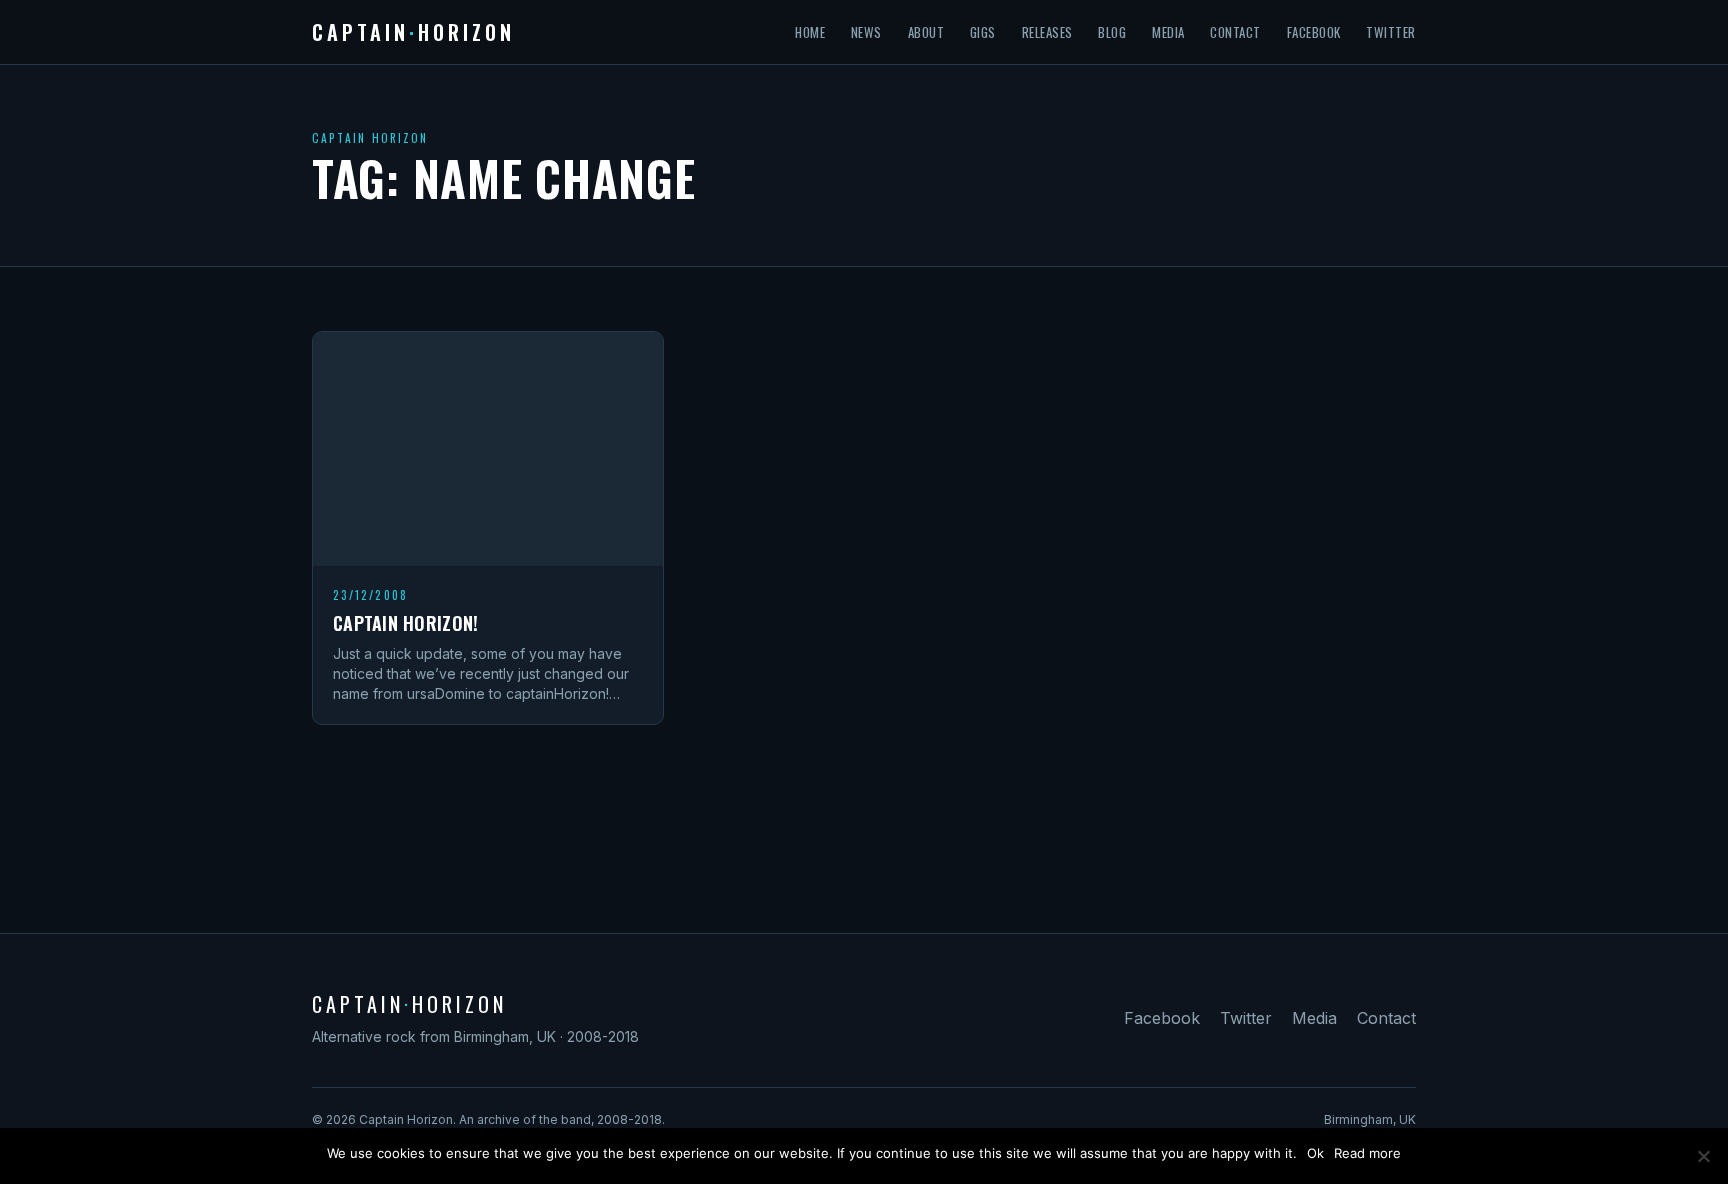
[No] (1703, 1156)
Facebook (1314, 32)
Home (810, 32)
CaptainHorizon (413, 32)
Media (1168, 32)
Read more (1367, 1153)
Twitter (1391, 32)
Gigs (983, 32)
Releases (1047, 32)
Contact (1235, 32)
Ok (1315, 1153)
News (866, 32)
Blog (1112, 32)
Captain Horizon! (405, 623)
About (926, 32)
